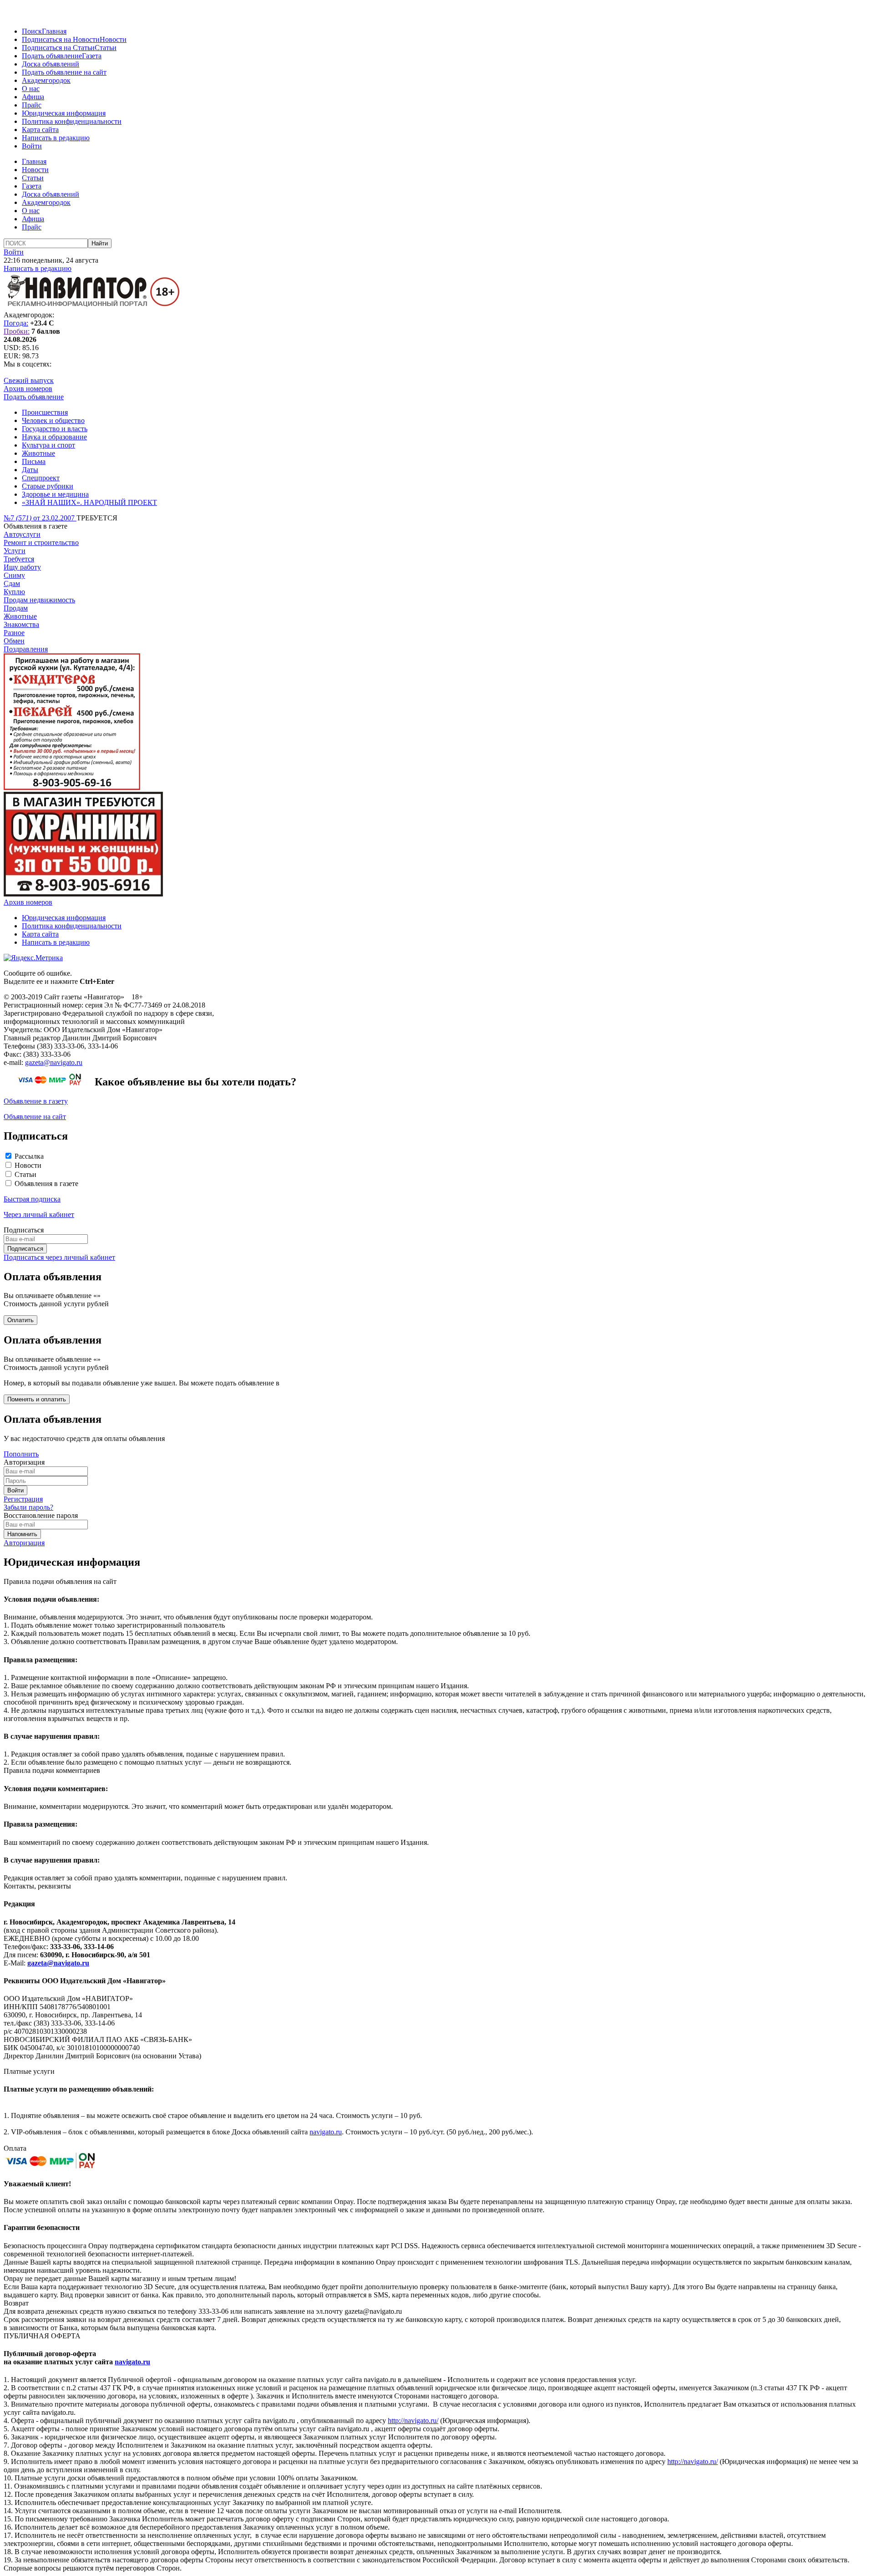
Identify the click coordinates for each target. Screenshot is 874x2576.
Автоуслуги (22, 534)
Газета (92, 56)
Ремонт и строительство (41, 542)
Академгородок (46, 80)
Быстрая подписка (32, 1199)
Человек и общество (53, 420)
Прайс (32, 105)
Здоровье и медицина (55, 494)
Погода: (16, 323)
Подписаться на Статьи (58, 48)
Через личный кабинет (39, 1214)
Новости (113, 39)
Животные (38, 453)
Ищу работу (22, 567)
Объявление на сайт (35, 1117)
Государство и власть (55, 429)
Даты (30, 470)
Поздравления (26, 649)
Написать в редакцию (56, 138)
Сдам (12, 583)
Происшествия (45, 412)
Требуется (19, 559)
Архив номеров (28, 389)
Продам (16, 608)
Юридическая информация (64, 113)
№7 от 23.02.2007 (40, 518)
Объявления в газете (46, 1184)
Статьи (106, 48)
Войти (32, 146)
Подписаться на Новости (61, 39)
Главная (54, 31)
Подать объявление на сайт (64, 72)
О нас (31, 89)
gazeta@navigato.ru (54, 1062)
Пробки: (17, 331)
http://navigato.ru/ (413, 2421)
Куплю (14, 592)
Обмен (14, 641)
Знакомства (21, 624)
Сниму (14, 575)
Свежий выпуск (29, 380)
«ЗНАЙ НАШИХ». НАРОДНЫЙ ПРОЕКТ (89, 502)
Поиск (32, 31)
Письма (34, 461)
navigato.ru (326, 2132)
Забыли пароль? (28, 1507)
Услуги (15, 551)
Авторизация (24, 1543)
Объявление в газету (36, 1101)
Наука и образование (54, 437)
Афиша (33, 97)
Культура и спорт (48, 445)
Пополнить (21, 1454)
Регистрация (23, 1499)
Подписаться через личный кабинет (59, 1257)
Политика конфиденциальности (72, 121)
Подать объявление (52, 56)
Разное (14, 633)
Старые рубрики (48, 486)
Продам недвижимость (39, 600)
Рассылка (29, 1156)
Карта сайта (40, 130)
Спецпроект (41, 478)
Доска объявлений (51, 64)
